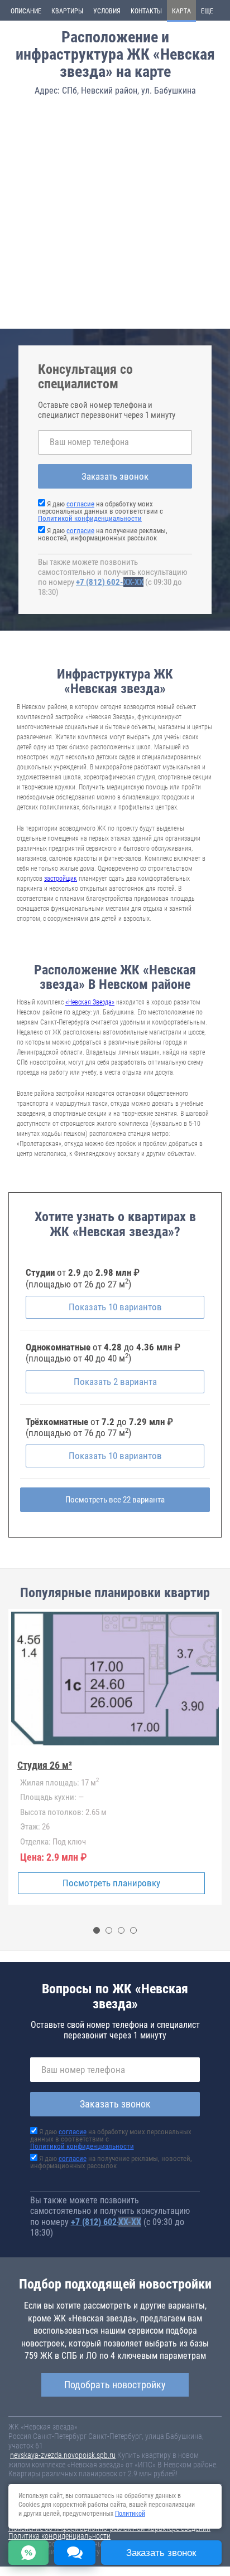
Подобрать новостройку (115, 2385)
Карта (181, 11)
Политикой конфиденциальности (90, 518)
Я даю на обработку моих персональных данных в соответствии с (100, 511)
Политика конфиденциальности (59, 2536)
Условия (107, 11)
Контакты (146, 11)
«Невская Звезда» (90, 1002)
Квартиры (67, 11)
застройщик (61, 879)
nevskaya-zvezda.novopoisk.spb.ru (63, 2455)
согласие (80, 504)
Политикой (130, 2514)
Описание (26, 11)
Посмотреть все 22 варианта (115, 1500)
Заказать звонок (115, 476)
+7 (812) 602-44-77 (110, 582)
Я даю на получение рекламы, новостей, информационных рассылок (103, 534)
